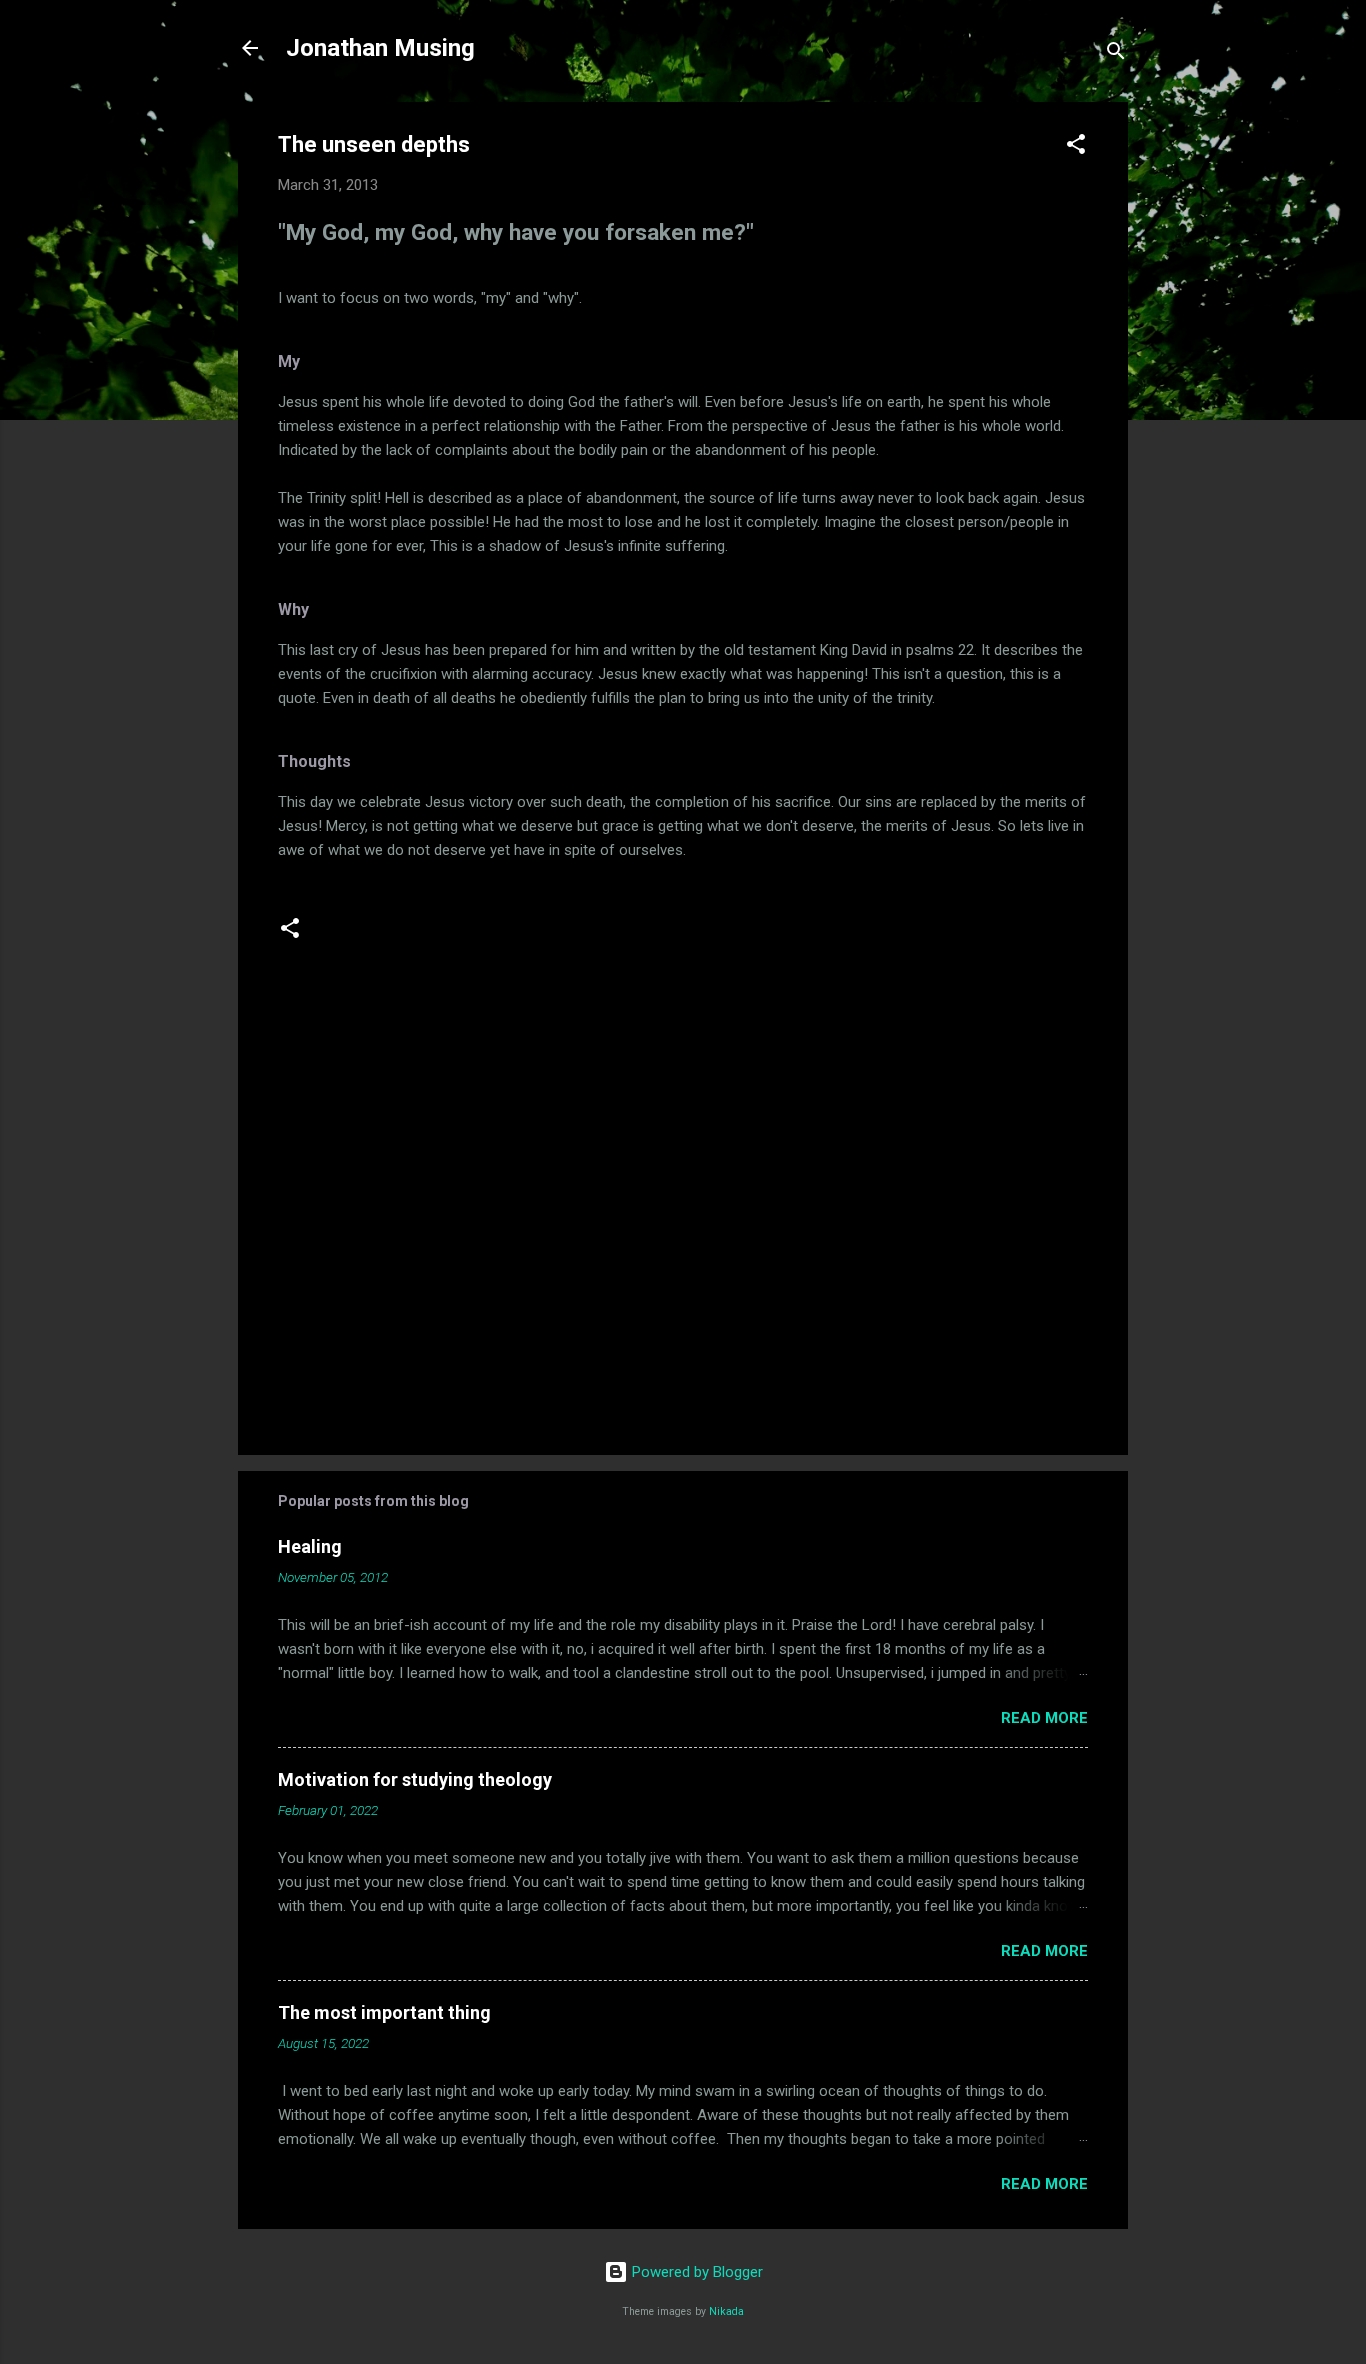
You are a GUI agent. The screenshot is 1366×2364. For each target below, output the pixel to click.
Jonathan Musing (380, 48)
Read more (1044, 1718)
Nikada (726, 2311)
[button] (1076, 147)
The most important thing (384, 2012)
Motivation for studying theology (415, 1779)
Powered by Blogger (695, 2272)
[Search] (1116, 54)
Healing (310, 1546)
